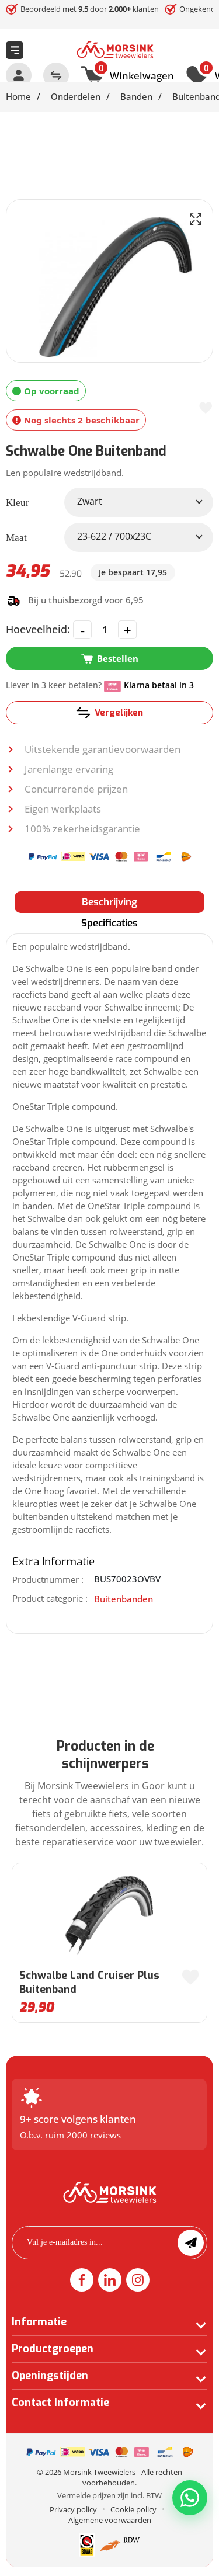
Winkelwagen (136, 74)
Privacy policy (73, 2509)
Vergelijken (119, 713)
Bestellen (118, 658)
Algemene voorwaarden (110, 2520)
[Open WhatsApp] (190, 2498)
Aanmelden (191, 2243)
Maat (16, 538)
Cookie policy (133, 2509)
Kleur (18, 503)
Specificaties (109, 923)
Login (19, 75)
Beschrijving (109, 902)
